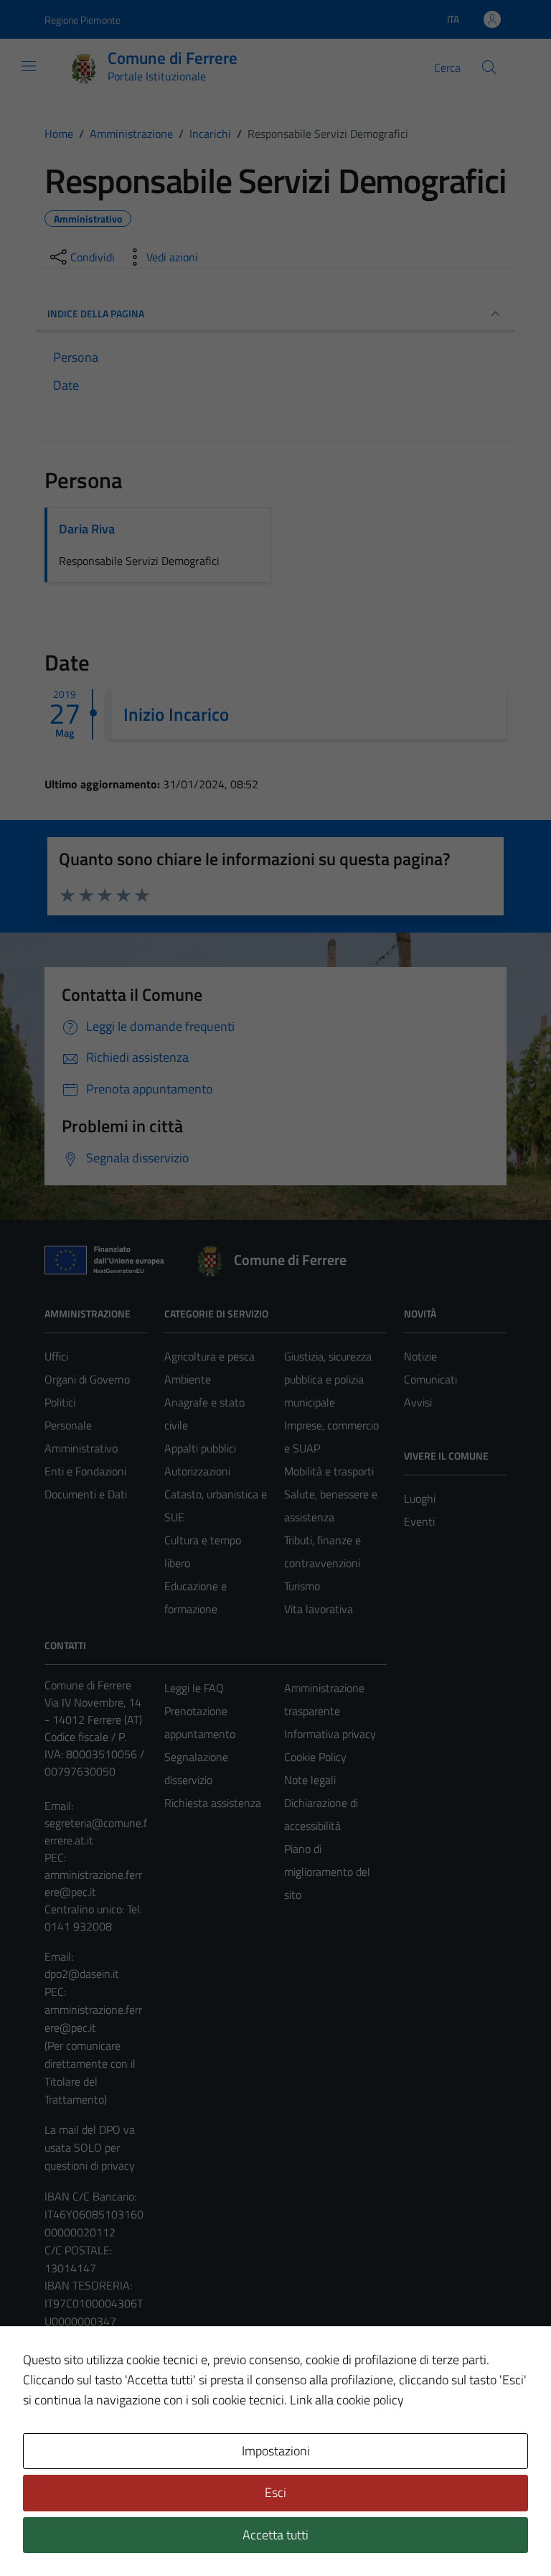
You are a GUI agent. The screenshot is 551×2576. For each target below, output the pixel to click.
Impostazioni (276, 2451)
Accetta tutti (275, 2535)
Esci (275, 2492)
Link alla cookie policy (347, 2400)
